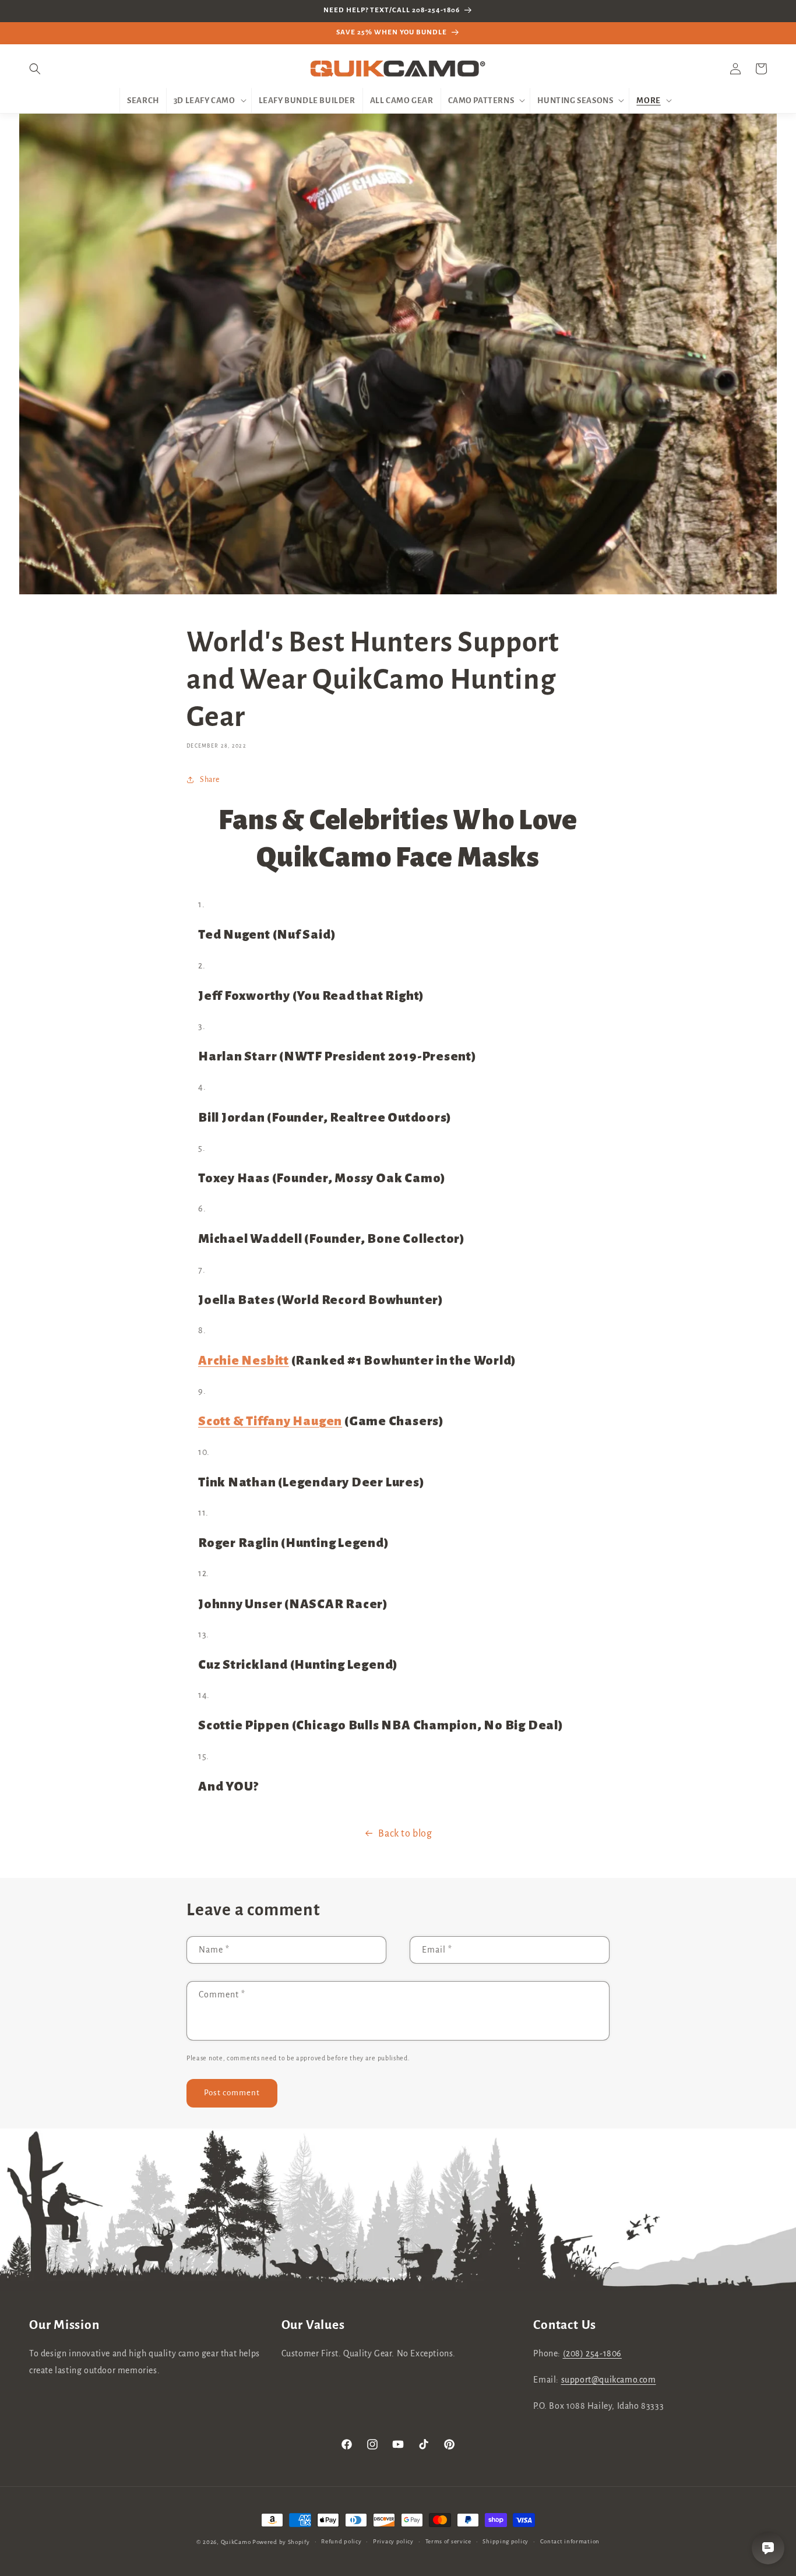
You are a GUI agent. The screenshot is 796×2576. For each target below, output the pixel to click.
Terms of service (448, 2541)
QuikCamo (236, 2542)
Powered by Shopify (281, 2542)
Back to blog (405, 1834)
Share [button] (210, 780)
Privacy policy (393, 2541)
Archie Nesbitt (244, 1361)
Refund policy (341, 2541)
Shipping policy (506, 2541)
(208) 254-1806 (592, 2353)
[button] (42, 69)
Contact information (570, 2541)
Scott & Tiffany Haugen (270, 1421)
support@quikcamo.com (609, 2380)
